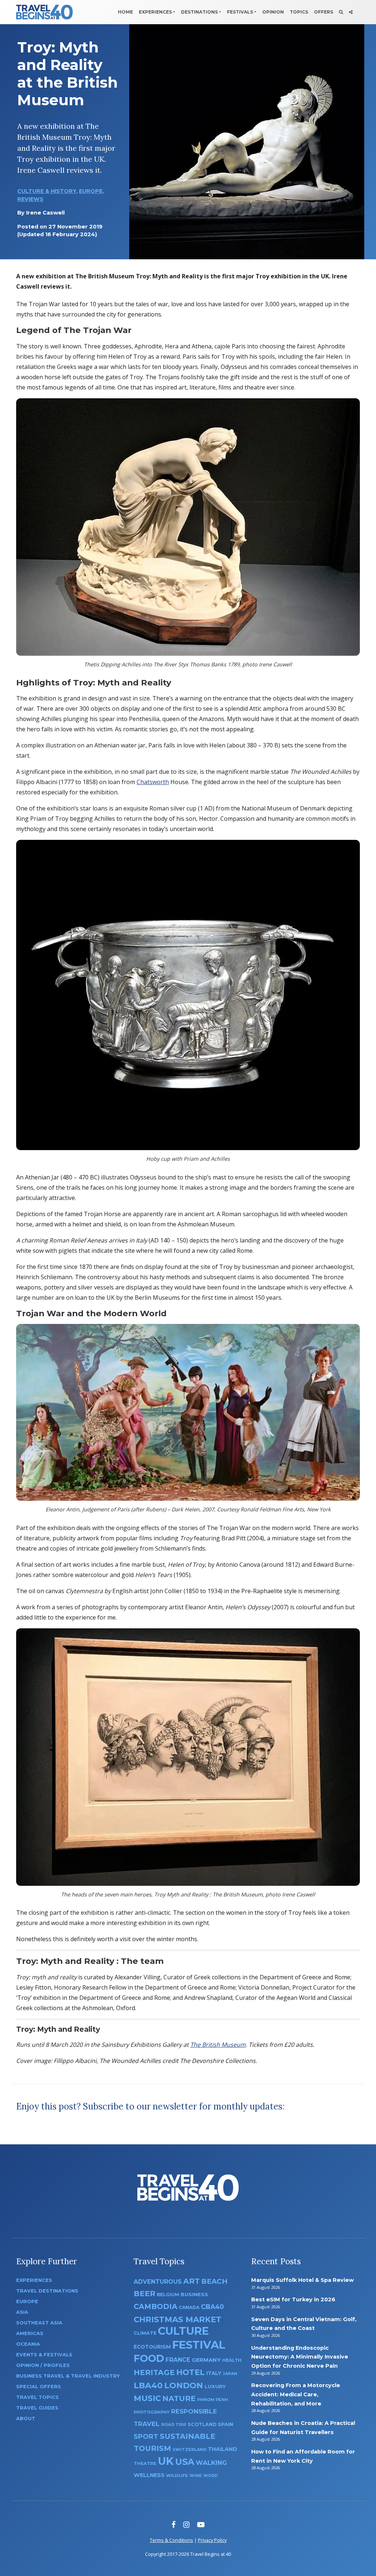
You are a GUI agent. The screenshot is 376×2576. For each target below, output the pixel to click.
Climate (145, 2333)
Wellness (149, 2475)
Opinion (273, 12)
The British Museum (218, 2045)
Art (191, 2281)
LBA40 (148, 2385)
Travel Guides (37, 2408)
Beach (214, 2281)
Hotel (191, 2372)
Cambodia (156, 2306)
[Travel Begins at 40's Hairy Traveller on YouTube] (201, 2524)
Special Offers (39, 2387)
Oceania (28, 2344)
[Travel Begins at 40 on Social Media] (351, 12)
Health (232, 2360)
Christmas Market (178, 2319)
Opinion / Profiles (43, 2365)
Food (149, 2358)
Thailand (223, 2449)
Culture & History (47, 191)
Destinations (199, 12)
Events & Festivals (44, 2355)
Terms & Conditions (171, 2540)
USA (185, 2462)
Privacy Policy (212, 2540)
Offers (323, 12)
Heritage (154, 2372)
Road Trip (174, 2425)
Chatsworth (153, 782)
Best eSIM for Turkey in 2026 (293, 2299)
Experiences (155, 12)
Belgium (168, 2295)
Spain (225, 2424)
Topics (299, 12)
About (26, 2418)
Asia (22, 2312)
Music (147, 2398)
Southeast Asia (39, 2323)
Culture (183, 2331)
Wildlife (177, 2476)
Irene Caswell (45, 213)
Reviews (30, 199)
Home (125, 12)
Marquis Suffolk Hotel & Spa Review (302, 2280)
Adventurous (158, 2282)
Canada (189, 2307)
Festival (199, 2345)
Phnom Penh (213, 2400)
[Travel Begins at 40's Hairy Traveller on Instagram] (186, 2524)
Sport (146, 2436)
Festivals (240, 12)
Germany (206, 2360)
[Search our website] (341, 12)
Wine (196, 2476)
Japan (230, 2374)
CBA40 (212, 2307)
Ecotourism (152, 2347)
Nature (179, 2398)
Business (194, 2294)
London (184, 2385)
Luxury (215, 2386)
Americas (30, 2333)
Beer (144, 2293)
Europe (91, 191)
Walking (211, 2463)
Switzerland (189, 2449)
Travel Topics (37, 2397)
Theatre (145, 2463)
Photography (152, 2412)
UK (166, 2461)
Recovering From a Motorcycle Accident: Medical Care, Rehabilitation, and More (296, 2394)
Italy (214, 2373)
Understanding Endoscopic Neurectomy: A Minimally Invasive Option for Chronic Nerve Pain (300, 2357)
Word (211, 2476)
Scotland (202, 2424)
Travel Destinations (47, 2291)
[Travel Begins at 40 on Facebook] (173, 2524)
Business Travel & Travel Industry (68, 2376)
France (178, 2360)
